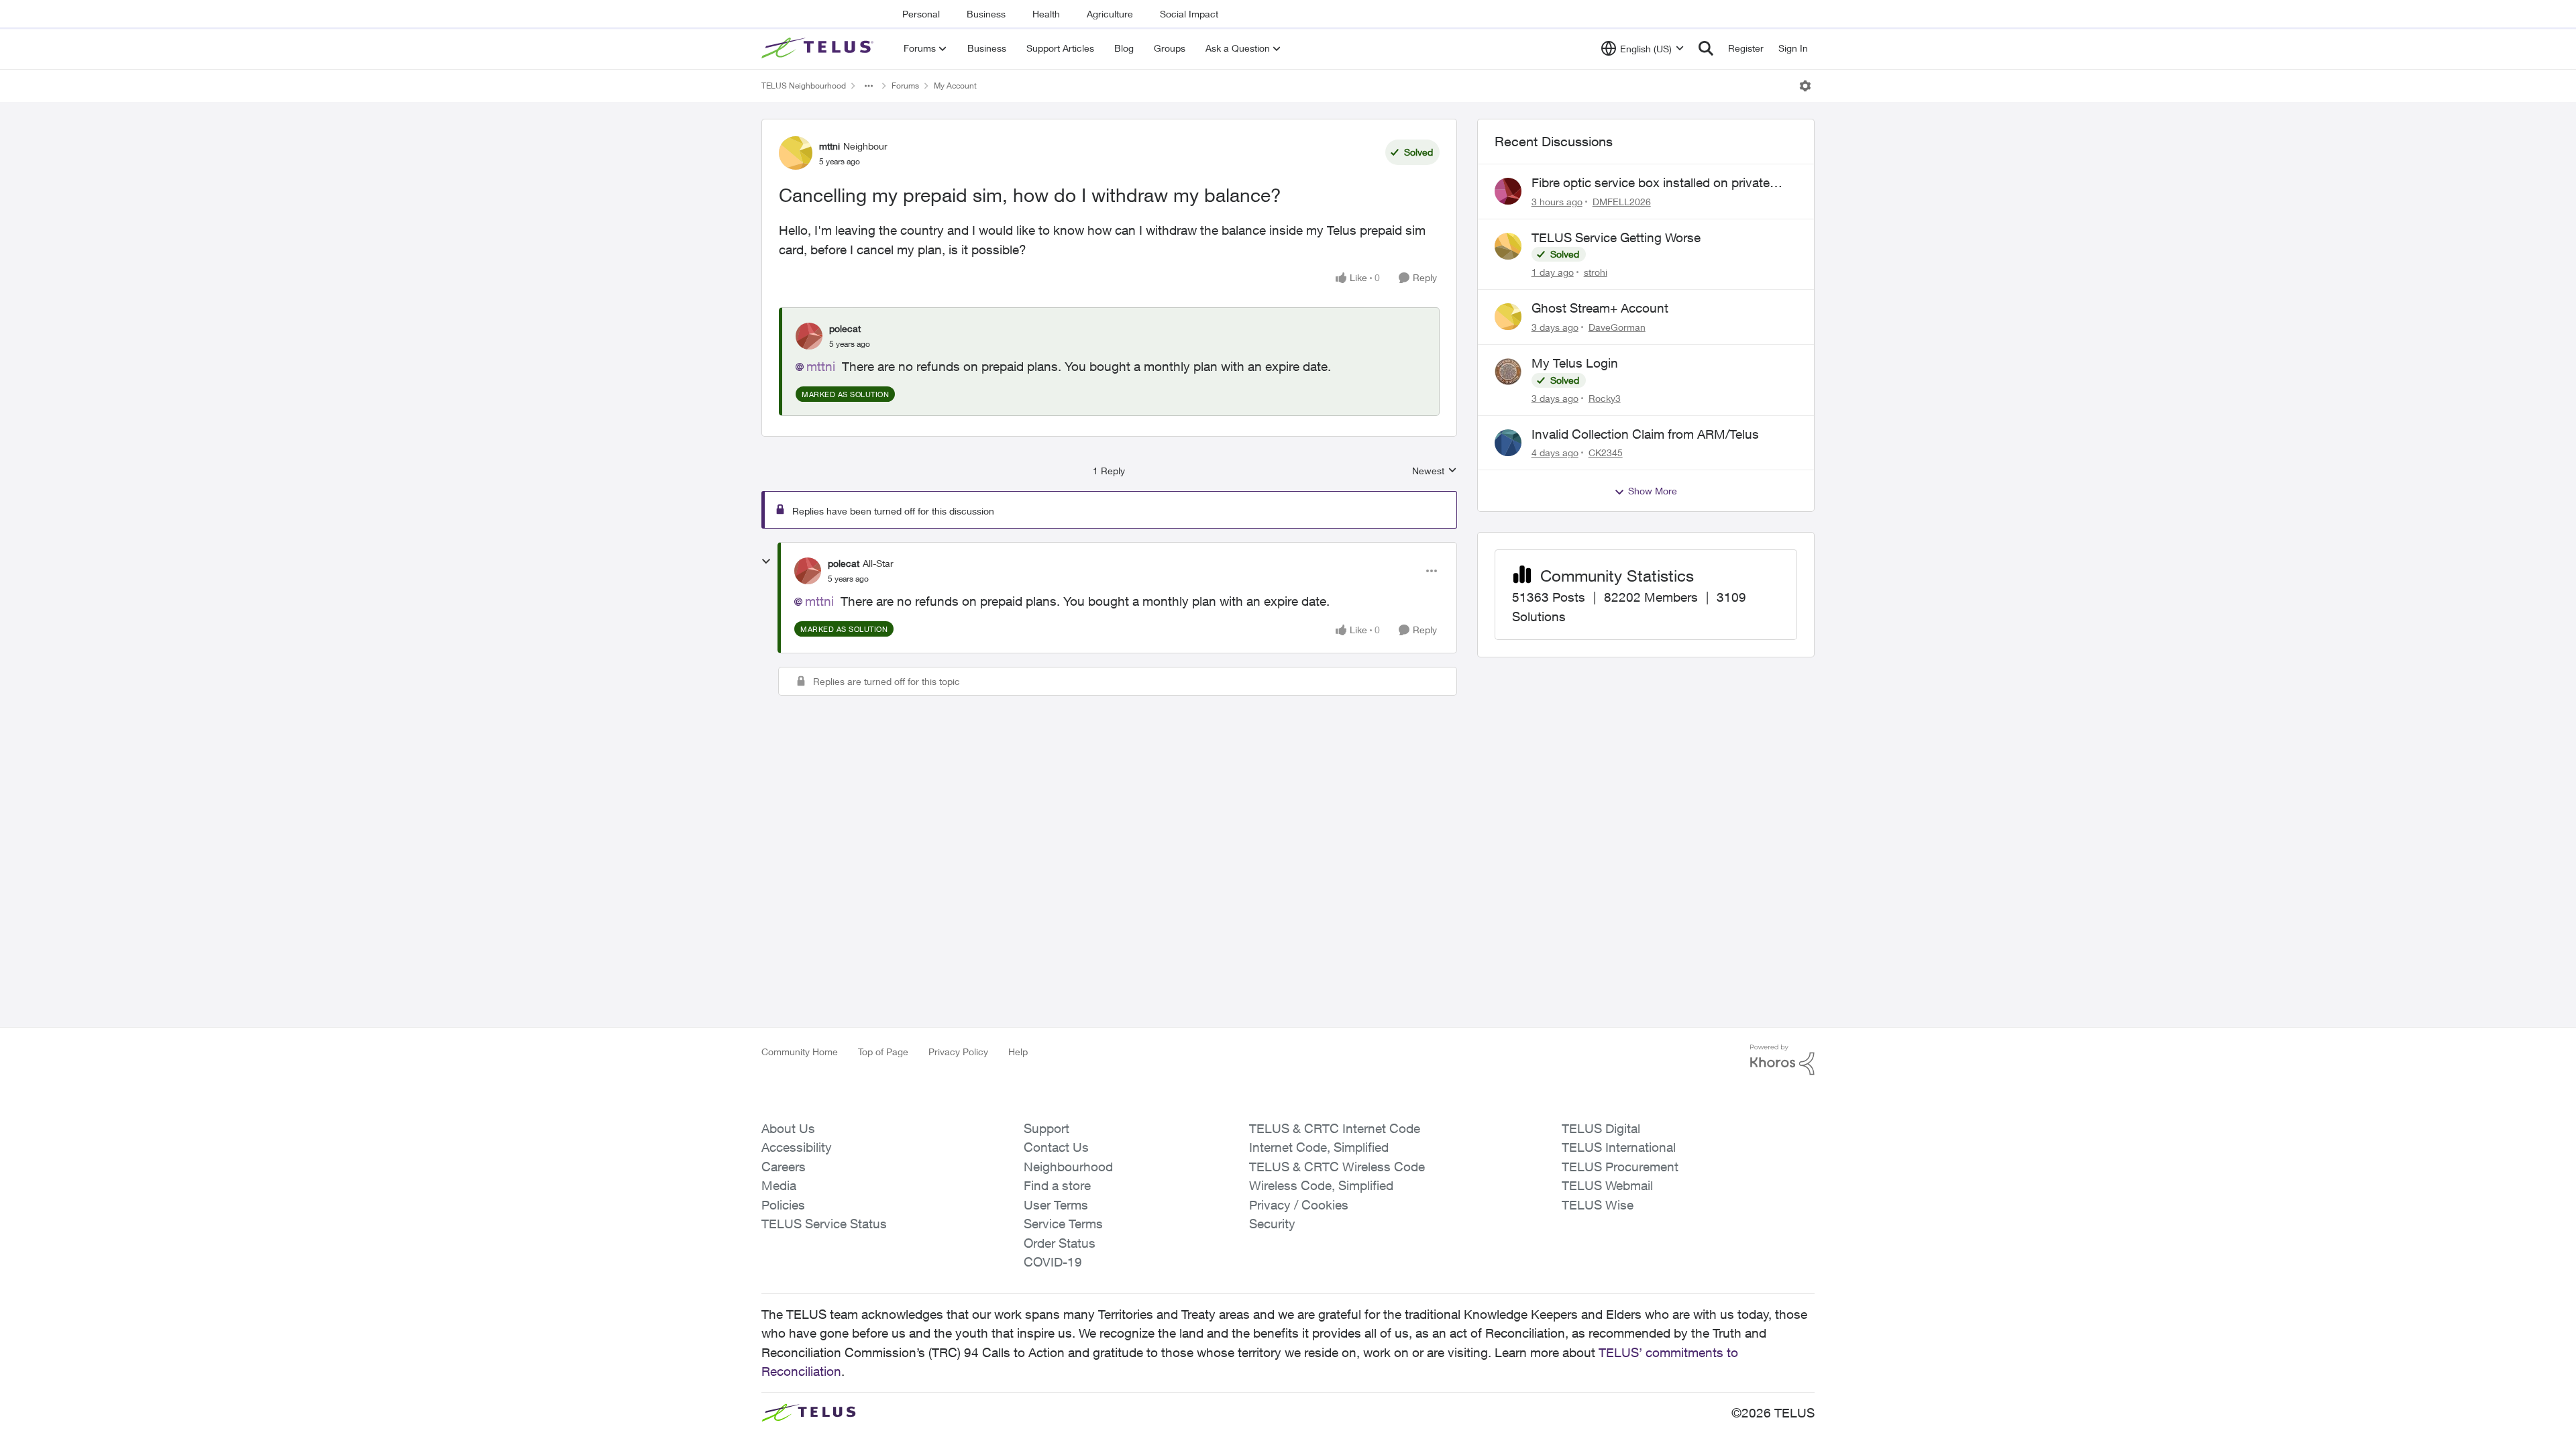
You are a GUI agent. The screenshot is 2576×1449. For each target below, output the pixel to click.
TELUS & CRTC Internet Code (1335, 1128)
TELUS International (1619, 1147)
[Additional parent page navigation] (869, 86)
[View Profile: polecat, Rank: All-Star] (808, 571)
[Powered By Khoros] (1782, 1060)
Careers (784, 1167)
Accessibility (797, 1147)
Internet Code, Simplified (1319, 1147)
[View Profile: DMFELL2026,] (1508, 191)
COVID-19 (1053, 1262)
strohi (1596, 272)
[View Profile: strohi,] (1508, 246)
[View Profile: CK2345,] (1508, 443)
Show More (1653, 491)
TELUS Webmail (1607, 1185)
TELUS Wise (1598, 1205)
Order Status (1060, 1243)
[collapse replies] (766, 561)
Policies (783, 1205)
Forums (905, 86)
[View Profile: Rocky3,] (1508, 372)
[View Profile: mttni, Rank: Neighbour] (796, 153)
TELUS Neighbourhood (804, 86)
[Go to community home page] (819, 48)
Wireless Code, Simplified (1321, 1185)
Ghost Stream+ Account (1600, 308)
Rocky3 (1605, 398)
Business (986, 14)
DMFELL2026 (1622, 202)
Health (1046, 14)
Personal (921, 14)
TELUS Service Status (824, 1224)
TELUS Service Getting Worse (1616, 237)
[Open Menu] (1805, 86)
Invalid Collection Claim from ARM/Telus (1645, 434)
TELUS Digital (1601, 1128)
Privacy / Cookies (1299, 1205)
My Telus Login (1575, 363)
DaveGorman (1617, 327)
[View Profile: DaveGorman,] (1508, 317)
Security (1272, 1224)
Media (779, 1185)
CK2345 (1606, 452)
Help (1018, 1052)
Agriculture (1110, 14)
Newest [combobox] (1435, 471)
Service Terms (1063, 1224)
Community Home (800, 1052)
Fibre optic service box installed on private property (1651, 183)
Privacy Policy (958, 1052)
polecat (845, 328)
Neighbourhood (1068, 1167)
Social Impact (1189, 14)
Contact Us (1056, 1147)
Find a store (1057, 1185)
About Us (788, 1128)
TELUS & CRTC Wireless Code (1337, 1167)
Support (1046, 1128)
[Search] (1706, 48)
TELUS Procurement (1620, 1167)
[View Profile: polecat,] (809, 336)
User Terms (1056, 1205)
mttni (829, 146)
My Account (955, 86)
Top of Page (883, 1052)
